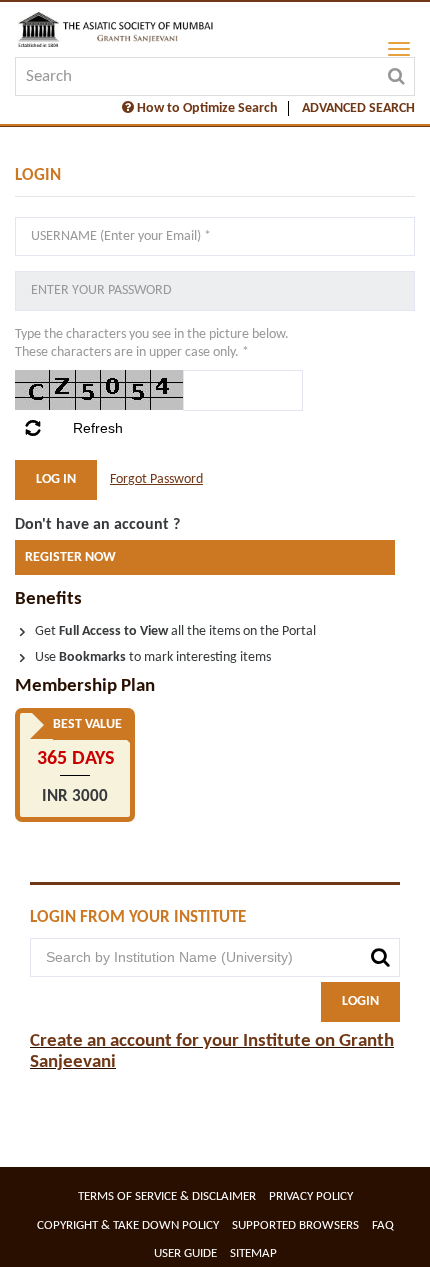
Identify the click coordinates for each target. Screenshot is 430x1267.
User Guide (185, 1253)
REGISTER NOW (70, 557)
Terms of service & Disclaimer (167, 1196)
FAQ (383, 1225)
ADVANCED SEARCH (358, 108)
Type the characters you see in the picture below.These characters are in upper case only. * (152, 344)
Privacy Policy (311, 1196)
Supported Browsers (295, 1225)
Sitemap (253, 1253)
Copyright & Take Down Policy (128, 1225)
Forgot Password (156, 479)
